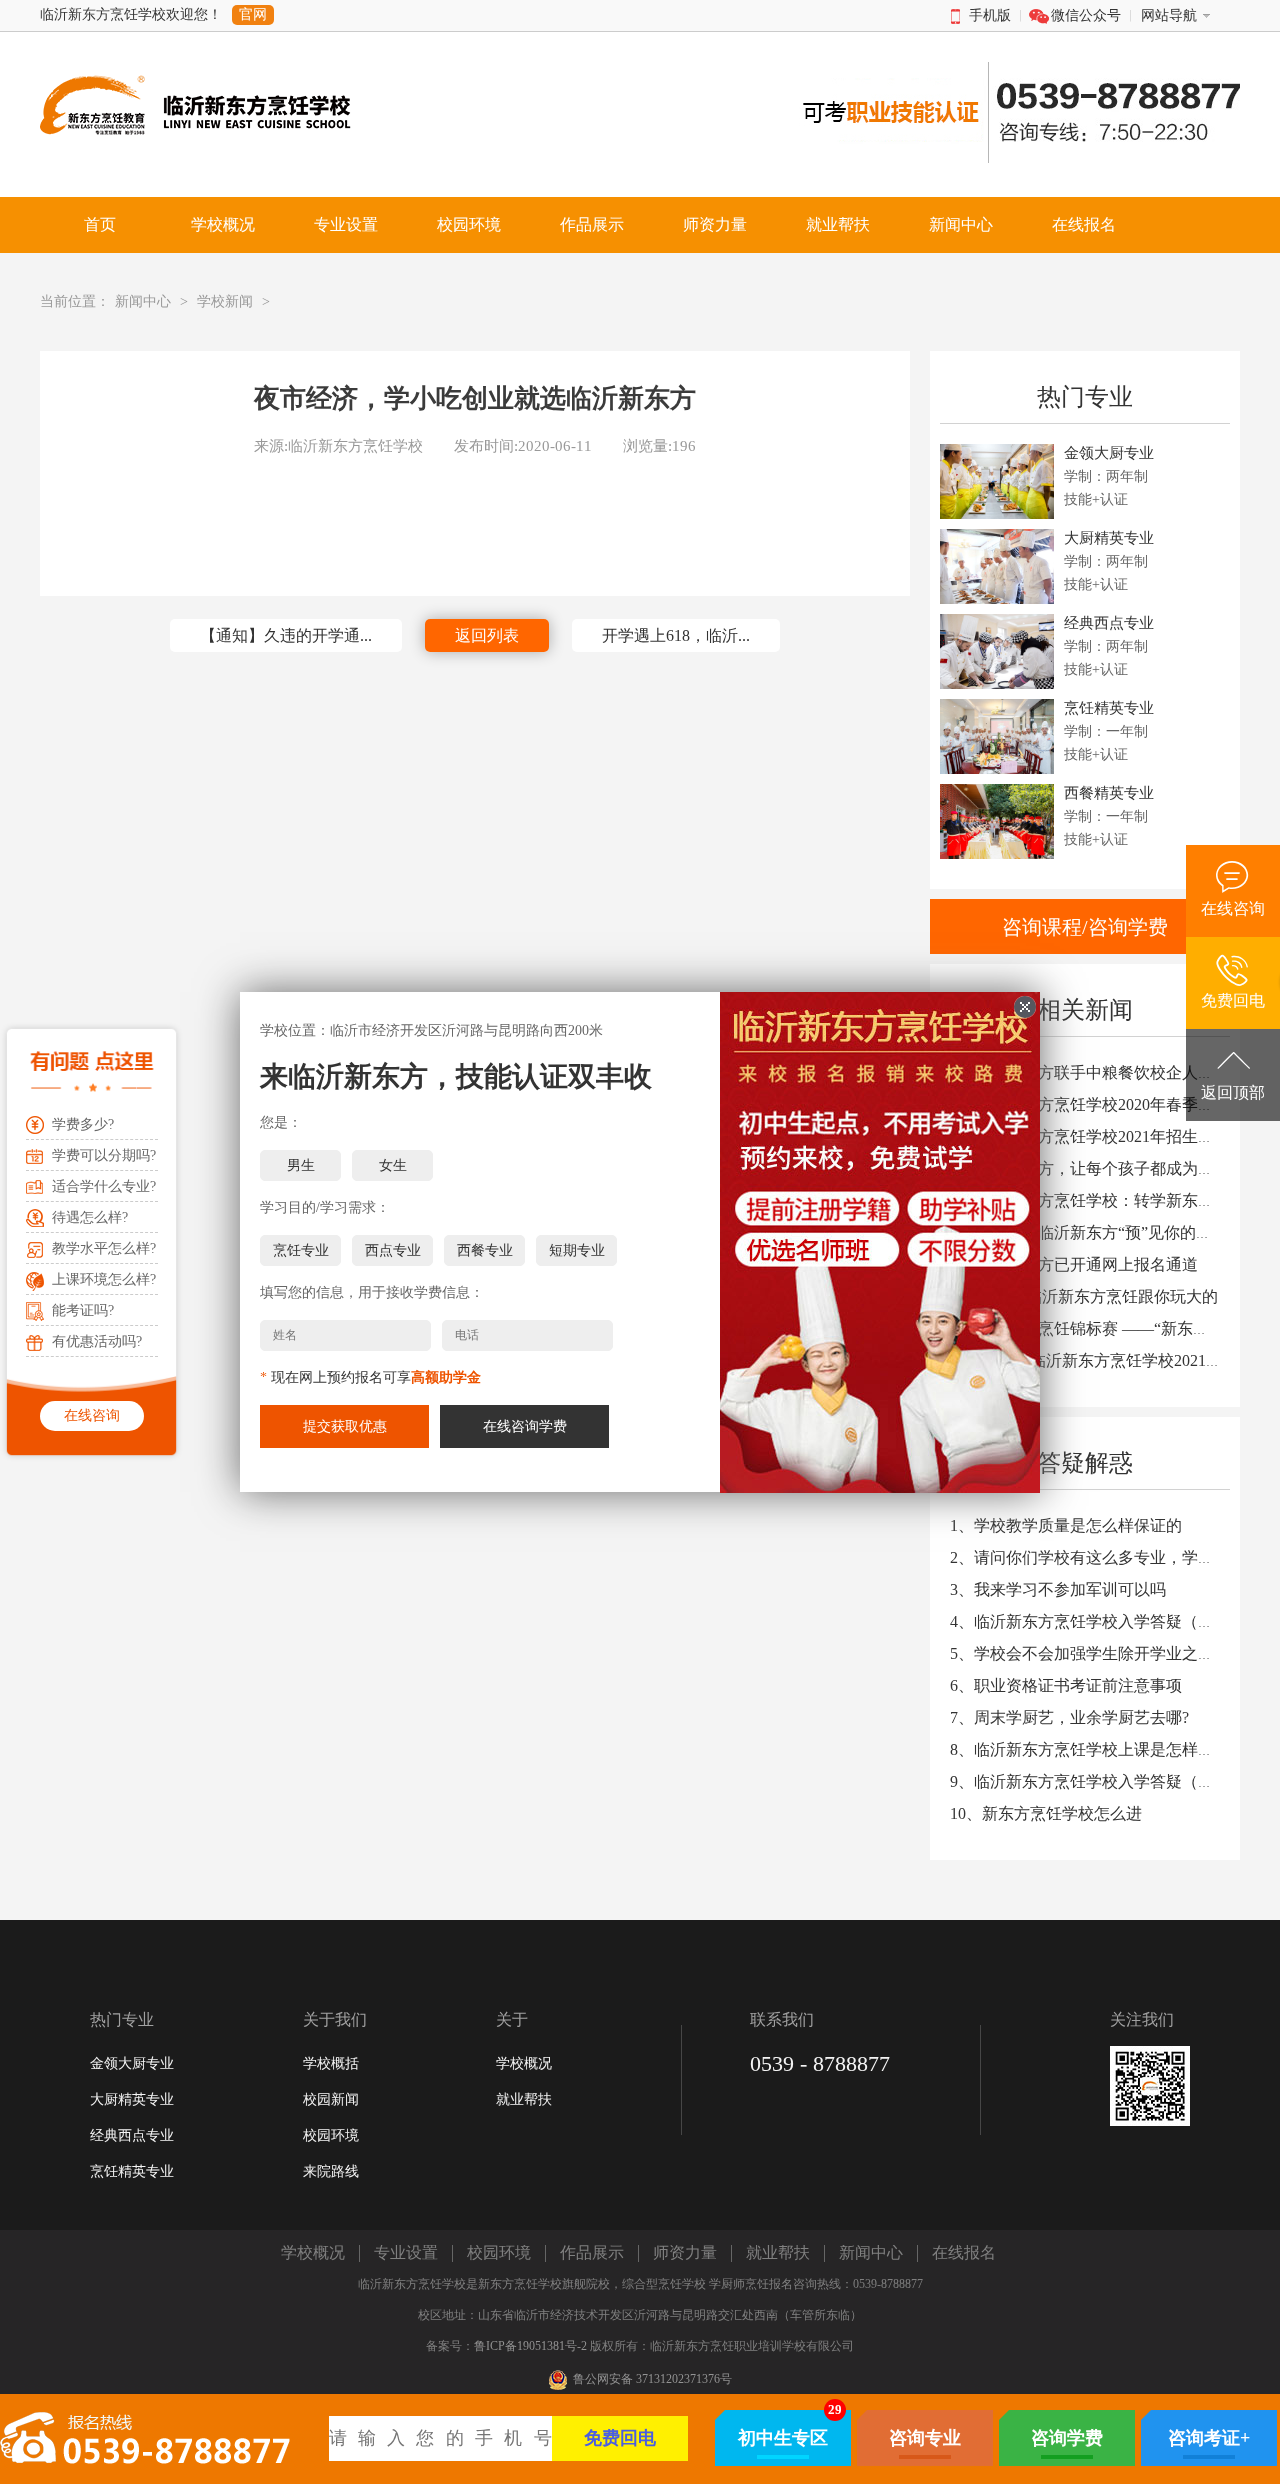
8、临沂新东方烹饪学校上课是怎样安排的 (1098, 1749)
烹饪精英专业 (132, 2171)
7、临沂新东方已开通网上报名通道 (1074, 1264)
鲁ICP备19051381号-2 (530, 2346)
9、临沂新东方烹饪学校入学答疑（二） (1090, 1781)
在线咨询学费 (525, 1426)
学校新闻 (225, 301)
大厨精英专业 (132, 2099)
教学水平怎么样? (104, 1248)
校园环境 (331, 2135)
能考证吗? (83, 1310)
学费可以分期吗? (104, 1155)
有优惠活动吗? (97, 1341)
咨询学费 (1067, 2438)
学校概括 (331, 2063)
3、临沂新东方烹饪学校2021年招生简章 (1090, 1136)
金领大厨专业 (132, 2063)
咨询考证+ (1209, 2438)
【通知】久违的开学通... (286, 635)
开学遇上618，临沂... (676, 635)
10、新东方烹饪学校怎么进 (1046, 1813)
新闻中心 (143, 301)
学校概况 (524, 2063)
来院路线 (331, 2171)
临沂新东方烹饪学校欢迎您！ (131, 14)
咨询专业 (925, 2438)
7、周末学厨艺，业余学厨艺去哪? (1069, 1717)
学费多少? (83, 1124)
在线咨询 (92, 1415)
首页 (100, 224)
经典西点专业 (132, 2135)
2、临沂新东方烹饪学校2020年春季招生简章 (1106, 1104)
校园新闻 (331, 2099)
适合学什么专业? (104, 1186)
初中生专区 (783, 2438)
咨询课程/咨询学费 (1085, 927)
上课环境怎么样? (104, 1279)
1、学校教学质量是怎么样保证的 (1066, 1525)
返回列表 (487, 635)
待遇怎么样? (90, 1217)
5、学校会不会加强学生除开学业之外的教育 (1106, 1653)
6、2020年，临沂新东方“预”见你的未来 (1089, 1232)
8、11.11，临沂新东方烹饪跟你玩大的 (1084, 1296)
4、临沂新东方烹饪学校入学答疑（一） (1090, 1621)
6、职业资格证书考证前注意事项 (1066, 1685)
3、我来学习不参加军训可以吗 (1058, 1589)
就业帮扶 (524, 2099)
